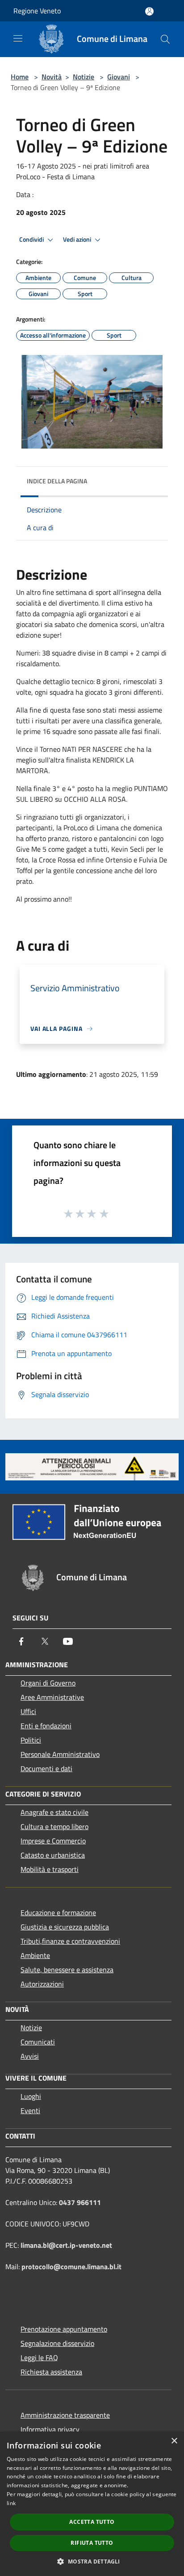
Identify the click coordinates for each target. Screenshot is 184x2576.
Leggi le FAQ (39, 2358)
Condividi (32, 239)
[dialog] (92, 2504)
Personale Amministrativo (60, 1754)
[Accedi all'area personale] (149, 11)
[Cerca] (165, 39)
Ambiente (35, 1955)
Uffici (28, 1711)
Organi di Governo (48, 1683)
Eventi (30, 2110)
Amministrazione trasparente (65, 2415)
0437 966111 (80, 2202)
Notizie (84, 77)
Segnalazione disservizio (57, 2343)
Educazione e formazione (58, 1912)
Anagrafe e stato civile (54, 1812)
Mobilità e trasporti (50, 1869)
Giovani (119, 77)
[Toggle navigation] (18, 38)
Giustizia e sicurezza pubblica (65, 1927)
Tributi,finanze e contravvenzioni (70, 1941)
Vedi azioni (78, 239)
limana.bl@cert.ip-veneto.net (66, 2245)
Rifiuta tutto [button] (92, 2543)
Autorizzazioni (42, 1984)
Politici (31, 1740)
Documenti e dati (46, 1768)
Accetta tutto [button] (92, 2522)
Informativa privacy (50, 2429)
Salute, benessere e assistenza (67, 1970)
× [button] (174, 2441)
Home (20, 77)
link (11, 2503)
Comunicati (38, 2042)
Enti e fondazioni (46, 1726)
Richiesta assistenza (51, 2372)
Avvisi (30, 2056)
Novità (52, 77)
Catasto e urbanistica (53, 1855)
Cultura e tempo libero (54, 1826)
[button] (92, 2561)
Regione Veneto (37, 11)
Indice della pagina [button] (57, 481)
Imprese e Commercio (53, 1841)
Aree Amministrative (52, 1697)
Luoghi (31, 2096)
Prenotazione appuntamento (64, 2329)
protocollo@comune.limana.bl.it (71, 2267)
